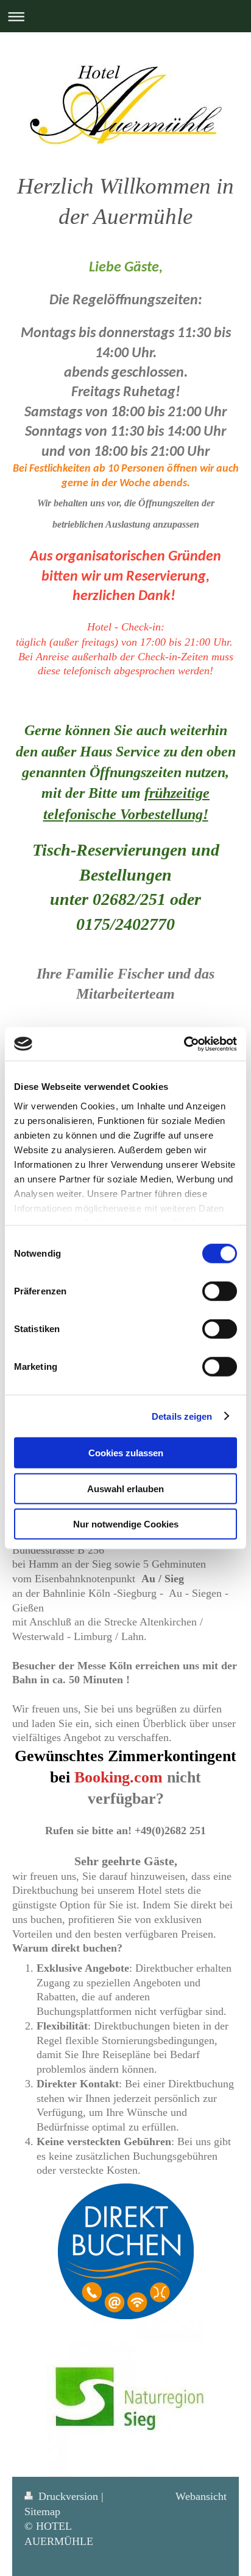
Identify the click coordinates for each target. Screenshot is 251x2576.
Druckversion (68, 2496)
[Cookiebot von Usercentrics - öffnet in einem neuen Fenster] (184, 1044)
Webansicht (201, 2496)
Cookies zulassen (126, 1453)
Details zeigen (182, 1416)
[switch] (220, 1291)
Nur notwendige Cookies (126, 1524)
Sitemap (42, 2511)
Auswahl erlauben (125, 1488)
